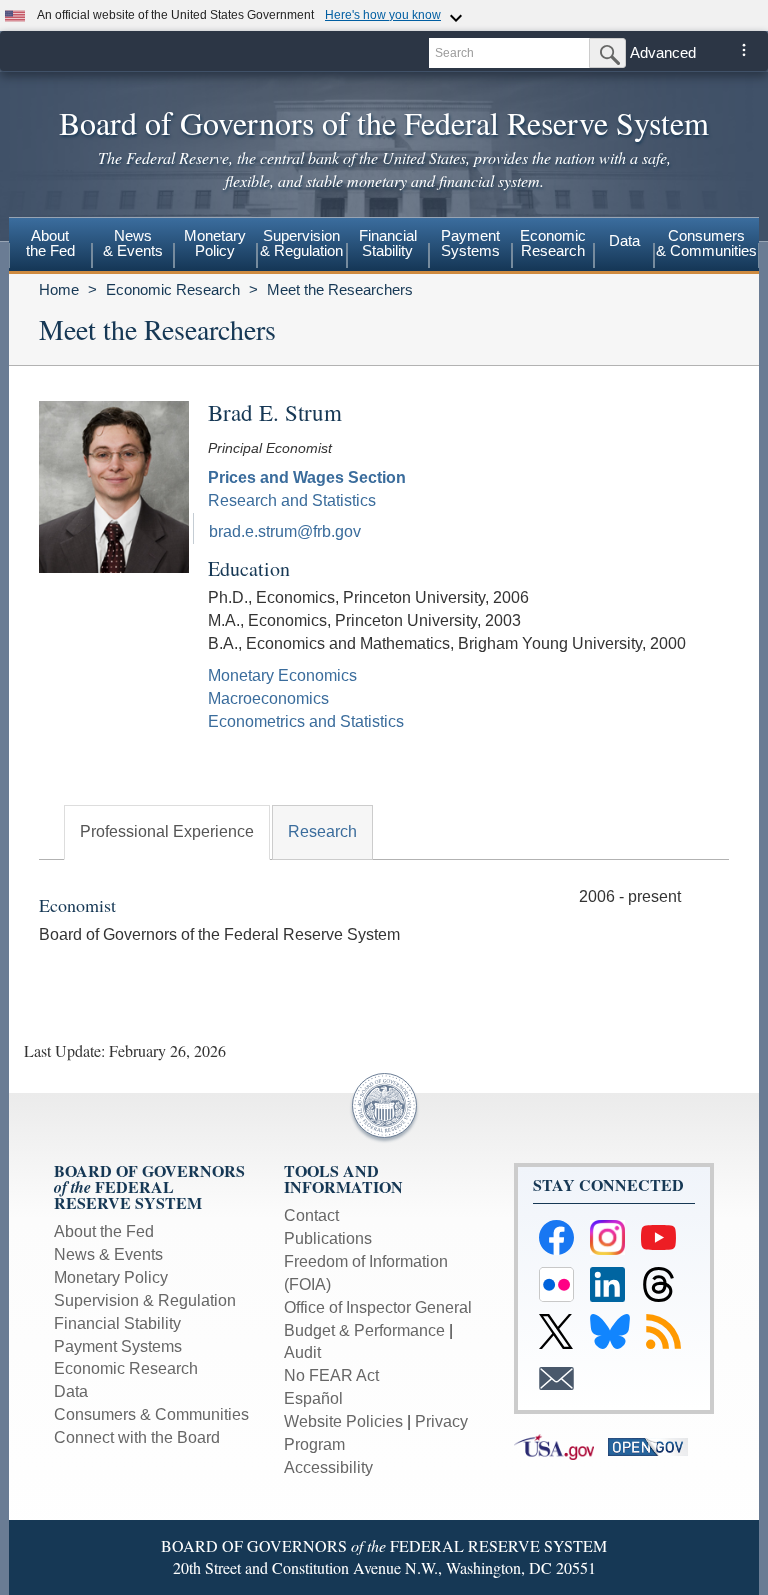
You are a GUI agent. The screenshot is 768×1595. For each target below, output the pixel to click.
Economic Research (173, 289)
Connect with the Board (137, 1437)
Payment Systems (118, 1346)
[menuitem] (50, 246)
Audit (302, 1352)
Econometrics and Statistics (306, 721)
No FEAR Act (331, 1375)
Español (313, 1398)
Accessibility (328, 1467)
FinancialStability (388, 243)
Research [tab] (322, 831)
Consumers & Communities (706, 243)
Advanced (663, 52)
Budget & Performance (364, 1330)
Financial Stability (117, 1323)
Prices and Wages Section (307, 477)
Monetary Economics (282, 675)
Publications (328, 1238)
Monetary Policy (111, 1277)
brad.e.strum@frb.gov (285, 531)
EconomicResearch (553, 243)
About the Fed (104, 1231)
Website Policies (343, 1421)
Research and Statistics (292, 500)
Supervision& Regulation (301, 243)
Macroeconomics (268, 698)
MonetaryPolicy (215, 243)
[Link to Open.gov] (653, 1445)
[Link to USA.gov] (561, 1445)
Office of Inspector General (378, 1307)
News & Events (108, 1254)
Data (624, 240)
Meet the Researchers (340, 289)
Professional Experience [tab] (167, 831)
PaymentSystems (470, 243)
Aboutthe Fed (50, 243)
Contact (311, 1215)
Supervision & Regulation (145, 1300)
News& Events (133, 243)
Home (59, 289)
